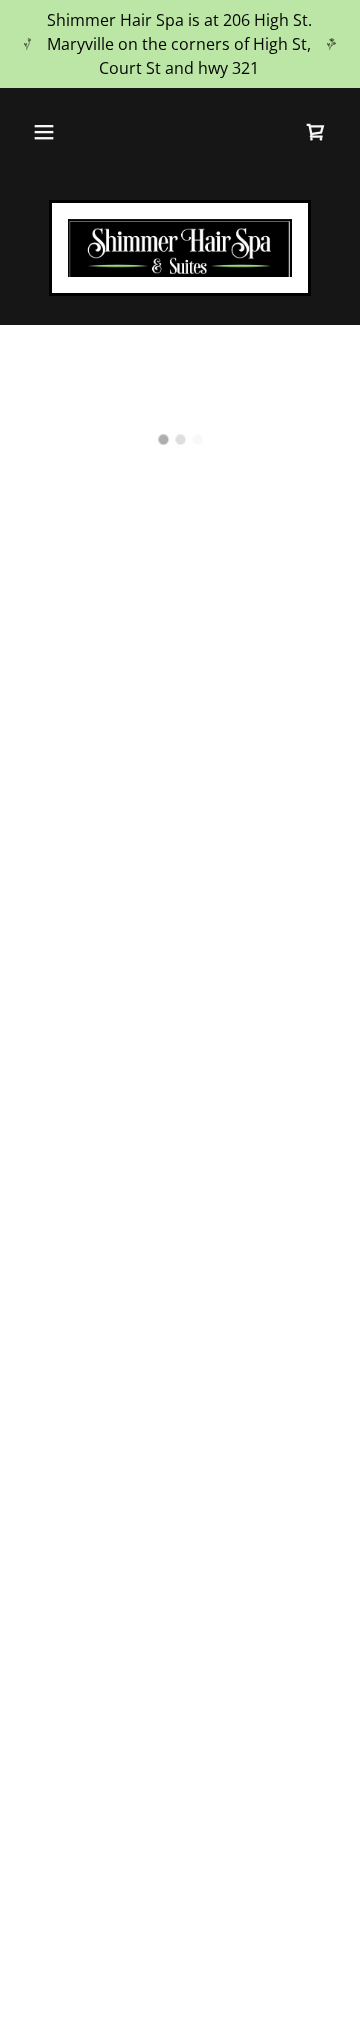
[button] (44, 132)
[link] (180, 248)
